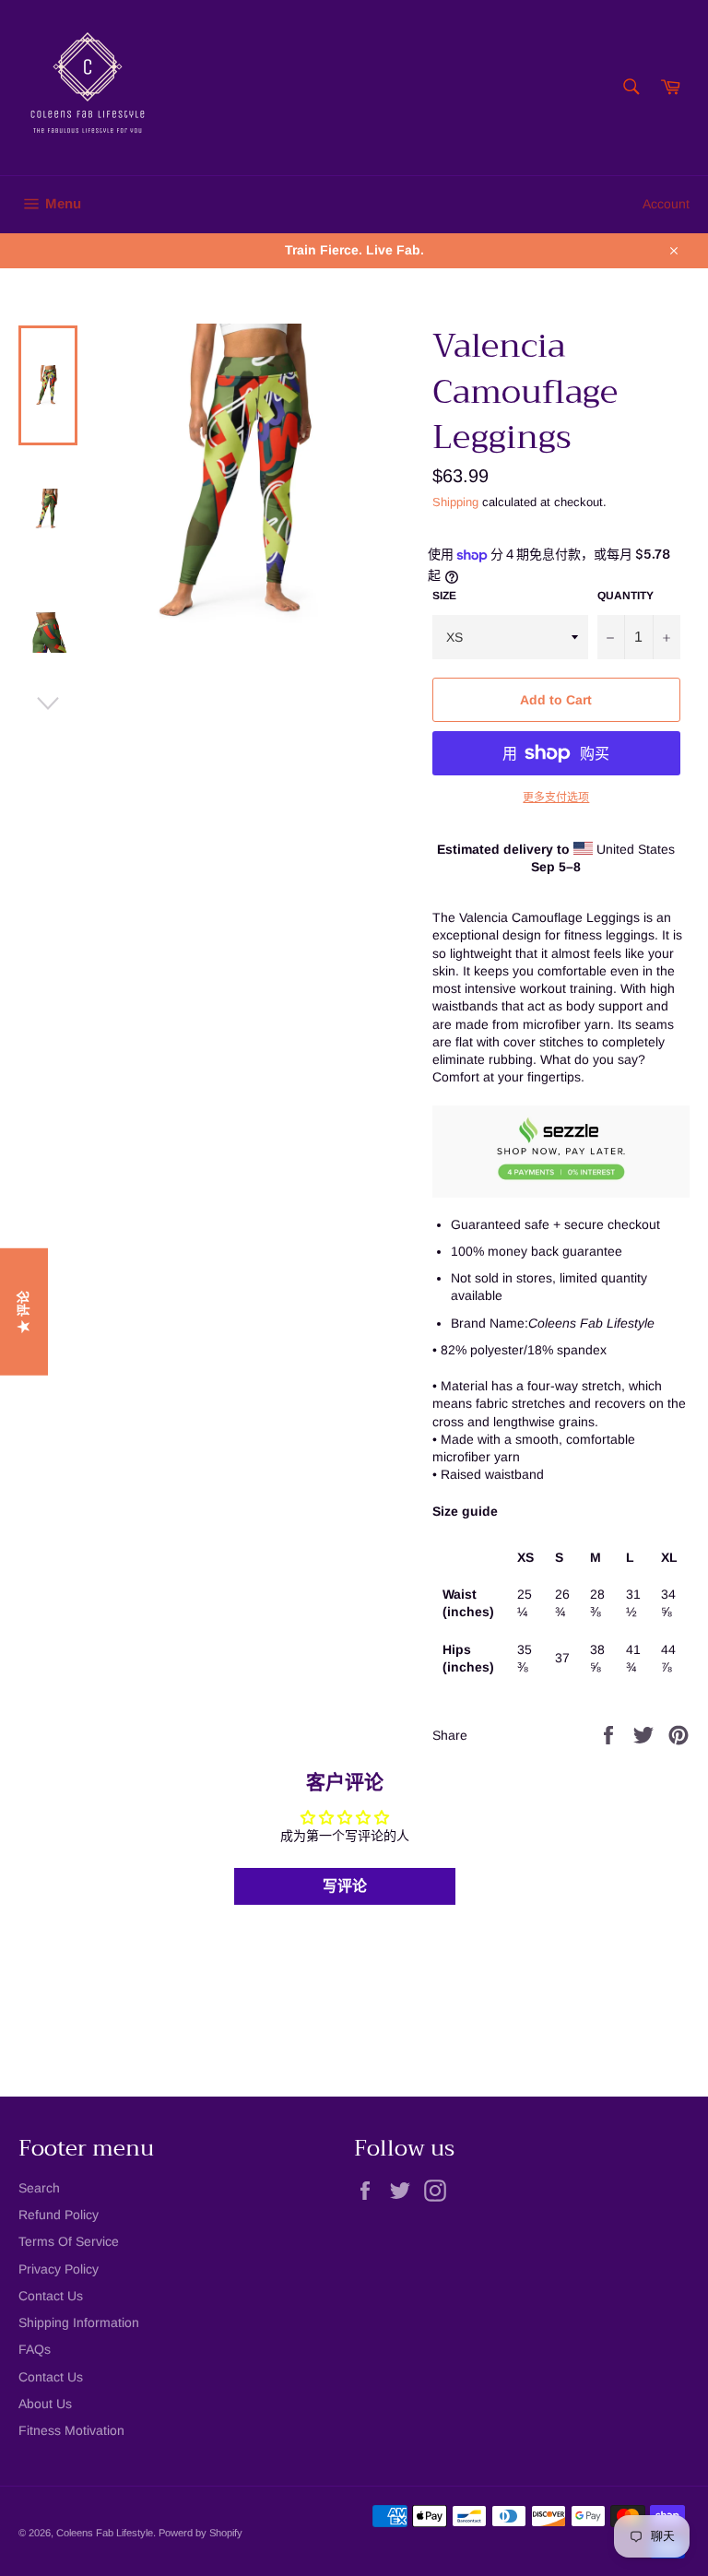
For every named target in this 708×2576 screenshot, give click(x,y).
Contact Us (51, 2296)
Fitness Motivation (71, 2430)
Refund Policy (59, 2215)
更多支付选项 (556, 798)
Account (666, 204)
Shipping (455, 502)
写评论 (345, 1886)
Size (444, 596)
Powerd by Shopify (201, 2533)
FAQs (35, 2349)
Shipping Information (79, 2322)
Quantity (625, 596)
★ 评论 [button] (23, 1312)
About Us (45, 2404)
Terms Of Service (69, 2241)
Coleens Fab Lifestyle (105, 2533)
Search (39, 2188)
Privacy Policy (59, 2269)
